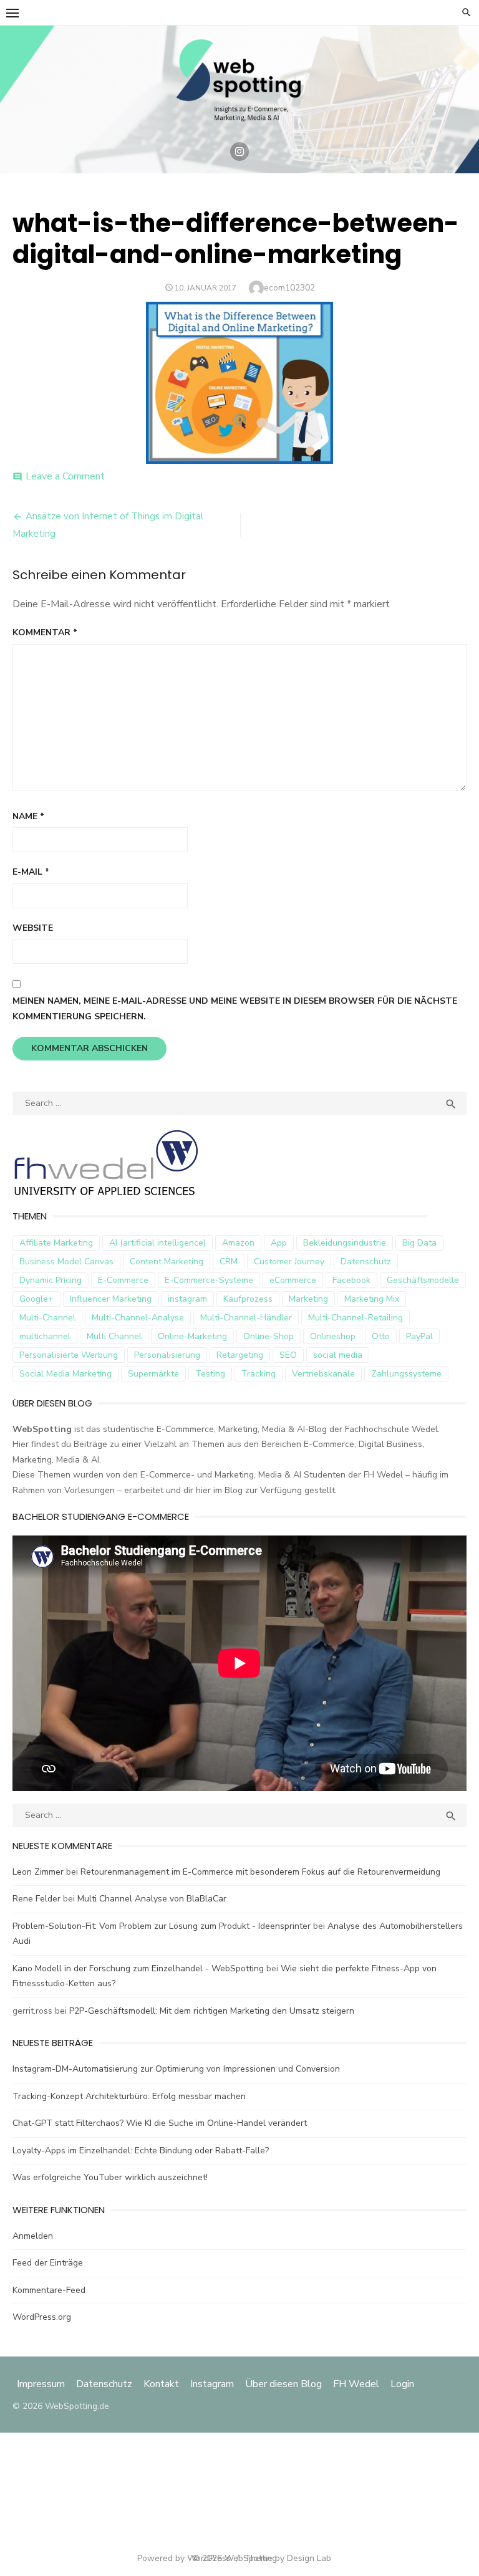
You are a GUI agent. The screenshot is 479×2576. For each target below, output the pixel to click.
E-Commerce (123, 1280)
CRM (229, 1262)
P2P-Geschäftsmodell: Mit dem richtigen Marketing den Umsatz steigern (212, 2011)
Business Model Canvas (66, 1262)
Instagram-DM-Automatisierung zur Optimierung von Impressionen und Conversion (176, 2069)
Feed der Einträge (48, 2263)
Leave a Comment (65, 476)
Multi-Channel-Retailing (356, 1318)
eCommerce (293, 1280)
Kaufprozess (248, 1299)
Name (28, 816)
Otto (381, 1336)
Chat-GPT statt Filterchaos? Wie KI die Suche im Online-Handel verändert (160, 2123)
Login (402, 2384)
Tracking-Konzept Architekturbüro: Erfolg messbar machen (129, 2096)
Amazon (238, 1243)
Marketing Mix (372, 1299)
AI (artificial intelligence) (157, 1243)
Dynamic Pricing (51, 1280)
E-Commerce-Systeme (209, 1280)
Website (33, 928)
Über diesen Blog (283, 2384)
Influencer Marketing (111, 1299)
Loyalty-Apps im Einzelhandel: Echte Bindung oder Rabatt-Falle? (141, 2151)
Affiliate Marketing (56, 1243)
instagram (187, 1299)
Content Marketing (167, 1262)
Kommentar (45, 632)
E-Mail (31, 872)
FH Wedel (356, 2384)
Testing (210, 1374)
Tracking (259, 1374)
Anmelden (33, 2236)
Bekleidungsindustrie (345, 1243)
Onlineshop (333, 1336)
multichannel (45, 1336)
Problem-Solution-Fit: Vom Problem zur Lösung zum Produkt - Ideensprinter (162, 1926)
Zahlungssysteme (406, 1374)
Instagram (212, 2384)
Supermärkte (153, 1374)
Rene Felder (36, 1899)
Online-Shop (269, 1336)
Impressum (42, 2384)
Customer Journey (289, 1262)
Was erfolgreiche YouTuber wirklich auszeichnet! (110, 2177)
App (279, 1243)
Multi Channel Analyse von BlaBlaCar (152, 1899)
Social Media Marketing (65, 1374)
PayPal (419, 1336)
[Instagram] (239, 151)
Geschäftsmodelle (423, 1280)
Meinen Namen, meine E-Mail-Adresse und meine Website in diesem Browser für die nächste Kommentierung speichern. (235, 1009)
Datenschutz (366, 1262)
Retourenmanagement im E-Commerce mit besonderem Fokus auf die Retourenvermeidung (260, 1872)
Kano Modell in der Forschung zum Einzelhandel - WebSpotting (138, 1968)
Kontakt (161, 2384)
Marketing (308, 1299)
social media (338, 1355)
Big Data (419, 1243)
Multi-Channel (47, 1318)
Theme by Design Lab (288, 2558)
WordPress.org (42, 2317)
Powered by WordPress (184, 2558)
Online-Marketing (192, 1336)
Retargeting (240, 1355)
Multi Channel (114, 1336)
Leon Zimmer (38, 1872)
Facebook (351, 1280)
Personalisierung (167, 1355)
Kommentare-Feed (49, 2290)
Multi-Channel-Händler (246, 1318)
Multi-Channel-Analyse (138, 1318)
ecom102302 (289, 288)
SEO (288, 1355)
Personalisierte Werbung (69, 1355)
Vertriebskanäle (323, 1374)
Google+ (36, 1299)
